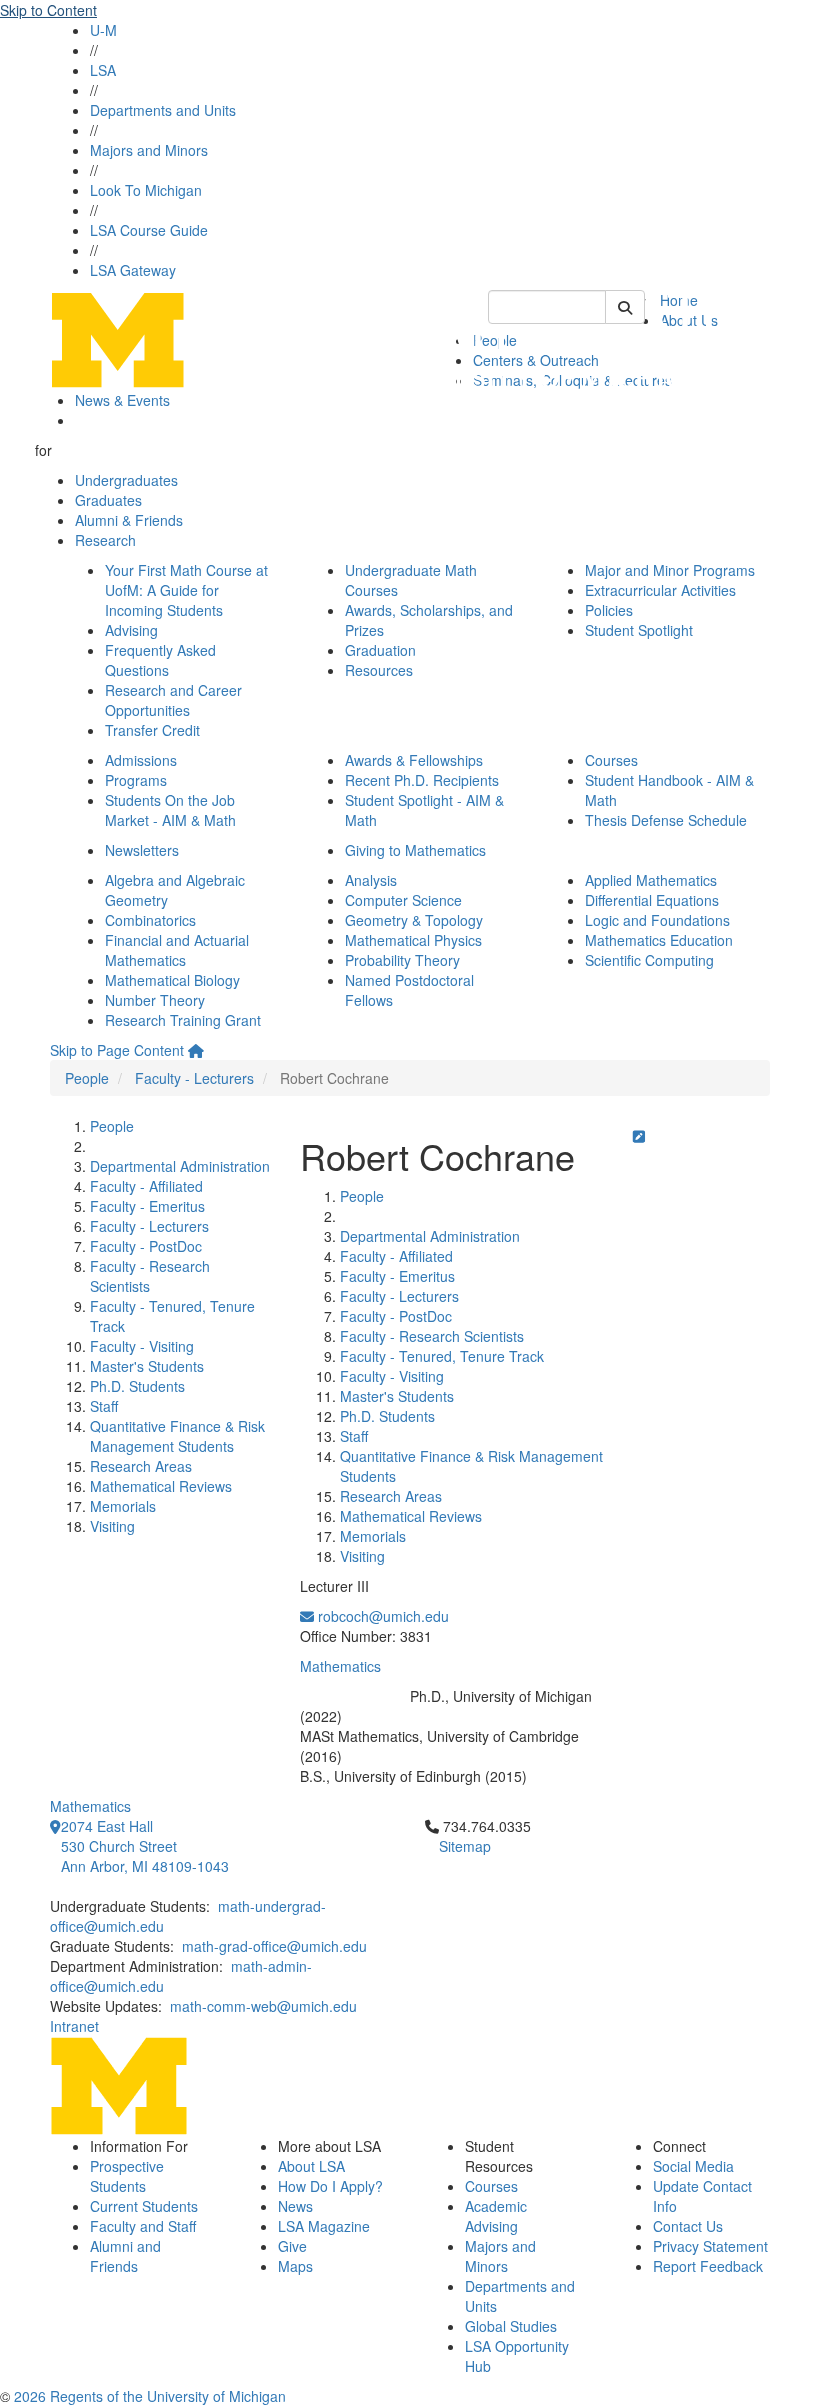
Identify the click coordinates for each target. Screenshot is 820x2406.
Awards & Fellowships (414, 760)
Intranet (74, 2026)
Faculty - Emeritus (147, 1206)
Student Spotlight (639, 630)
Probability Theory (402, 960)
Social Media (693, 2166)
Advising (131, 630)
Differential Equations (652, 900)
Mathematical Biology (172, 980)
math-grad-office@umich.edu (274, 1946)
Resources (379, 670)
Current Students (144, 2206)
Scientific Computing (649, 960)
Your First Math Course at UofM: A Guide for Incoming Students (186, 590)
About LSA (311, 2166)
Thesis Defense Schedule (666, 820)
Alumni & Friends (129, 520)
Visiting (112, 1526)
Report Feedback (708, 2266)
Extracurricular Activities (660, 590)
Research (105, 540)
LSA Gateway (133, 270)
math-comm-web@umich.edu (263, 2006)
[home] (196, 1050)
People (87, 1078)
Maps (295, 2266)
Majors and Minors (149, 150)
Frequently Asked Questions (160, 660)
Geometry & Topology (414, 920)
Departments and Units (163, 110)
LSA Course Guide (149, 230)
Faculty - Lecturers (194, 1078)
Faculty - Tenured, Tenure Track (442, 1356)
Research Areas (141, 1466)
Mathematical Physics (413, 940)
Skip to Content (48, 10)
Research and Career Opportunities (173, 700)
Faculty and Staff (143, 2226)
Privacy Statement (710, 2246)
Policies (609, 610)
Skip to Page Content (117, 1050)
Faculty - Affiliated (146, 1186)
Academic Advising (496, 2216)
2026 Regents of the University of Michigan (150, 2396)
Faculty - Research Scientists (432, 1336)
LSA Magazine (324, 2226)
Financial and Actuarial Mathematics (177, 950)
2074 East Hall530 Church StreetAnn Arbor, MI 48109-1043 (145, 1846)
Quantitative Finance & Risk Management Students (177, 1436)
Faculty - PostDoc (146, 1246)
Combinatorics (150, 920)
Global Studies (511, 2326)
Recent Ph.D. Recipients (422, 780)
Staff (104, 1406)
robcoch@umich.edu (381, 1616)
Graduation (380, 650)
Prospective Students (127, 2176)
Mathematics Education (659, 940)
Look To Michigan (146, 190)
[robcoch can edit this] (639, 1136)
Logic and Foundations (657, 920)
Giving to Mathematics (415, 850)
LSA (103, 70)
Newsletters (142, 850)
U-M (103, 30)
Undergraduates (126, 480)
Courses (611, 760)
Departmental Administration (180, 1166)
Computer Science (403, 900)
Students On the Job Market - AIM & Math (170, 810)
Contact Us (688, 2226)
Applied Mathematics (651, 880)
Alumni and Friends (125, 2256)
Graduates (108, 500)
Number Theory (155, 1000)
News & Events (122, 400)
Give (292, 2246)
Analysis (371, 880)
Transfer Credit (152, 730)
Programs (136, 780)
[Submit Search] (625, 307)
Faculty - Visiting (142, 1346)
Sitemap (465, 1846)
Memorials (123, 1506)
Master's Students (147, 1366)
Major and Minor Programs (670, 570)
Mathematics (340, 1666)
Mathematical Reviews (161, 1486)
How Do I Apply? (330, 2186)
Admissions (141, 760)
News (295, 2206)
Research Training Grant (183, 1020)
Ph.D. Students (137, 1386)
